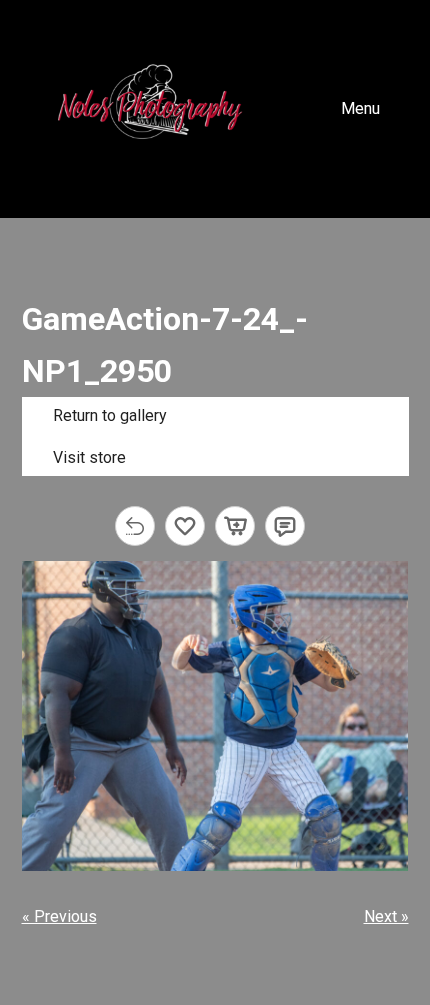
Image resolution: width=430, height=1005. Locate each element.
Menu (360, 108)
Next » (386, 916)
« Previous (59, 916)
